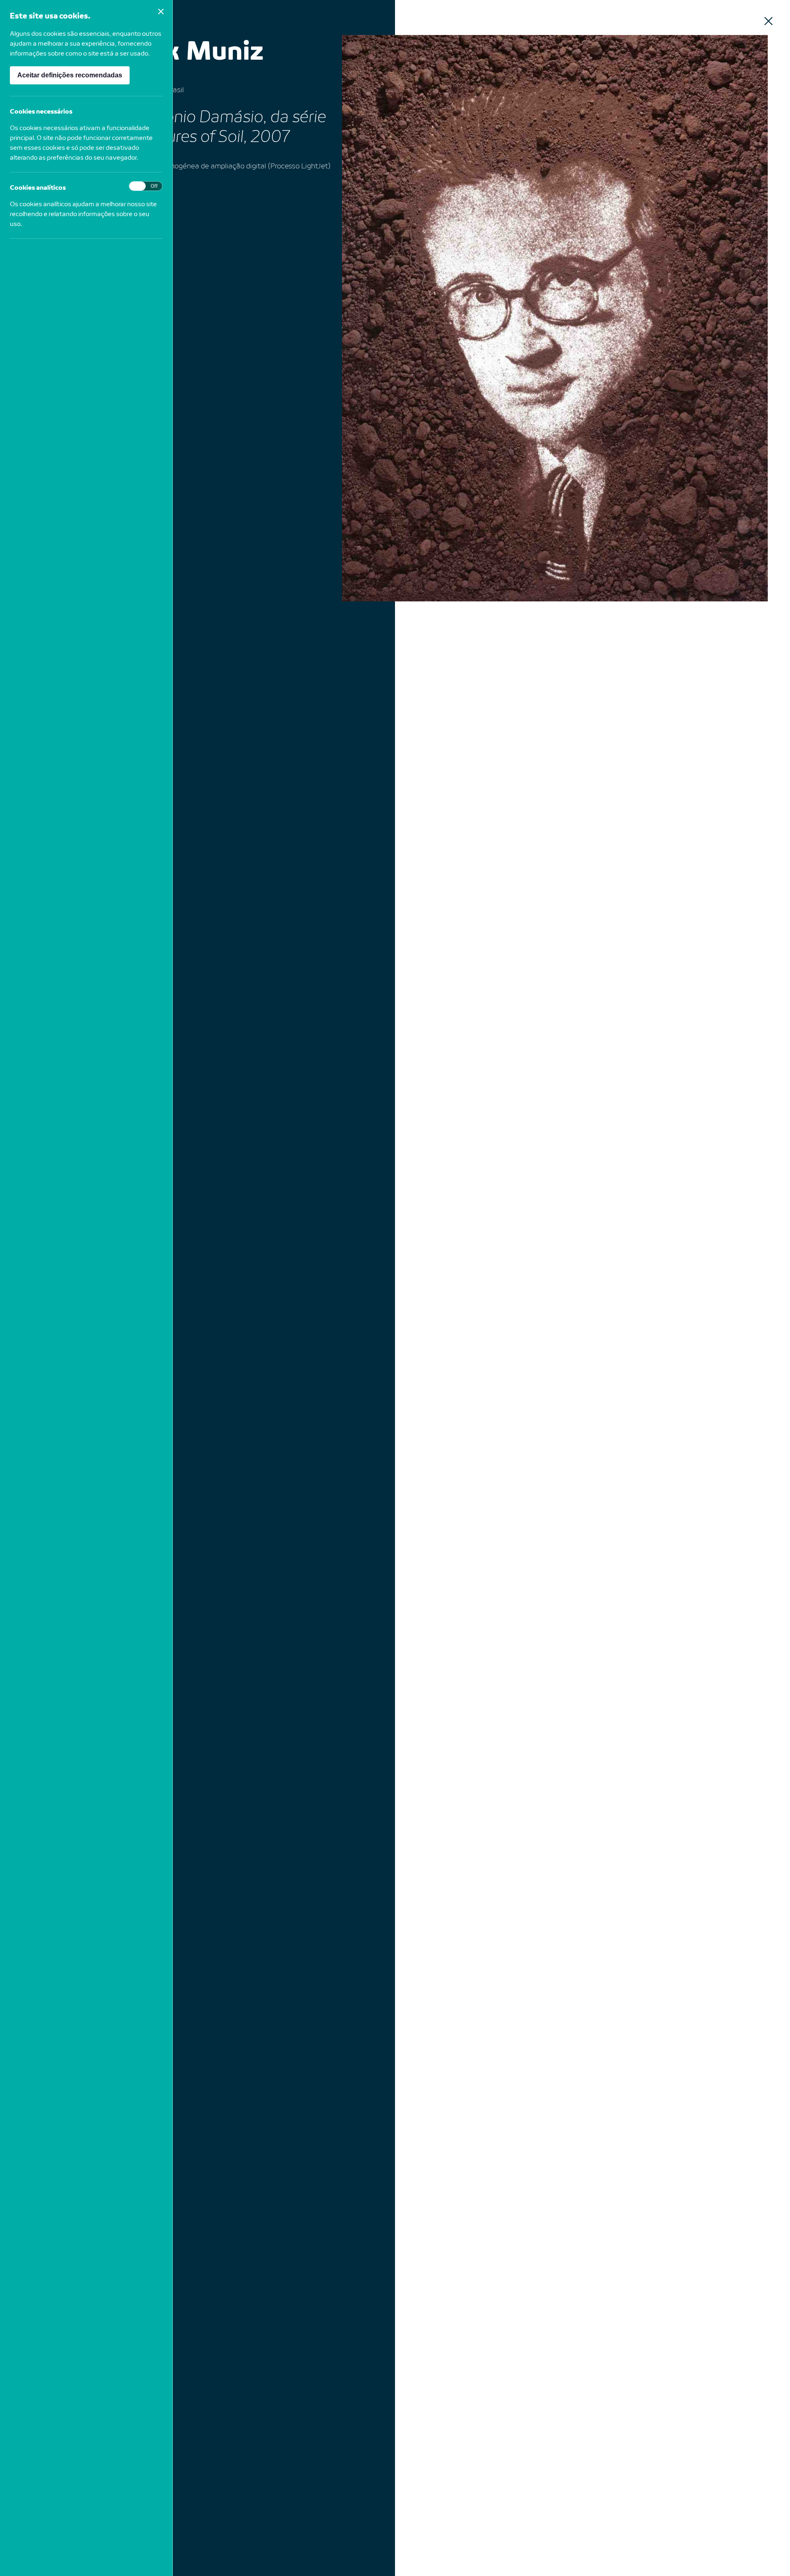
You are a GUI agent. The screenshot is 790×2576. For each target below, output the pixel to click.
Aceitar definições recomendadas (70, 75)
